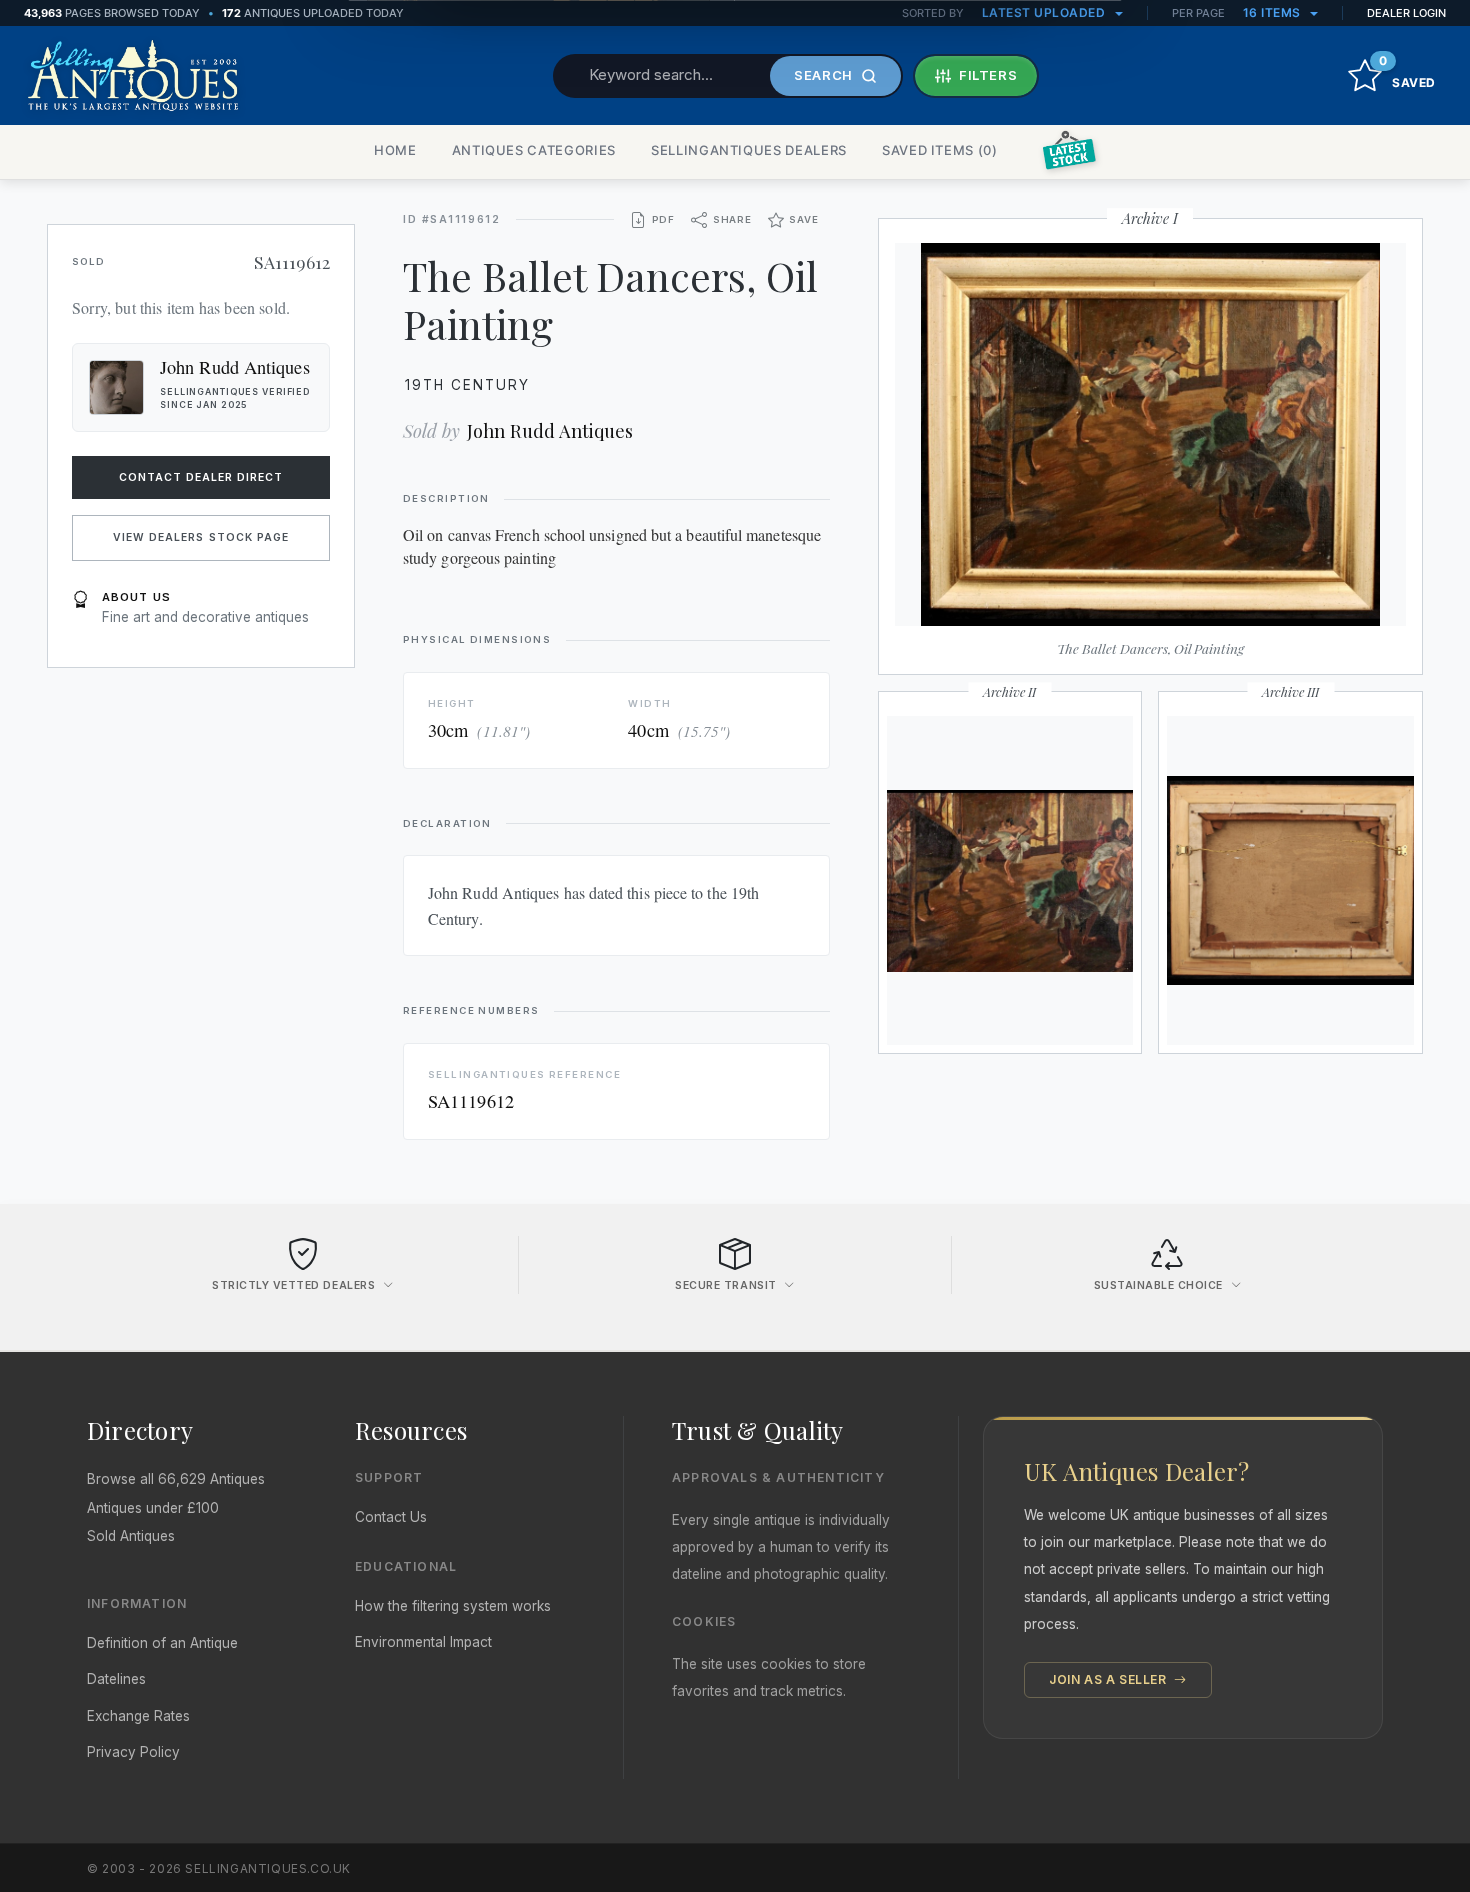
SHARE (732, 219)
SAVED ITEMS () (940, 150)
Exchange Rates (138, 1716)
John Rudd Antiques (550, 430)
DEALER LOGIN (1406, 13)
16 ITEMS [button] (1274, 12)
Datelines (116, 1679)
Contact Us (391, 1517)
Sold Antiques (131, 1536)
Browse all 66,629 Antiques (176, 1479)
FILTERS (988, 75)
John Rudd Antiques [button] (235, 367)
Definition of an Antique (162, 1643)
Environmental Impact (423, 1642)
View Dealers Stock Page (201, 537)
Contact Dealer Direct (201, 477)
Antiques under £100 (153, 1508)
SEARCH (823, 75)
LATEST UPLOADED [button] (1045, 12)
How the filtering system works (453, 1606)
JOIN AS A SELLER (1109, 1679)
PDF (663, 219)
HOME (395, 150)
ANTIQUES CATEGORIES (534, 150)
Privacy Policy (133, 1752)
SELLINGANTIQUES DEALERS (749, 150)
